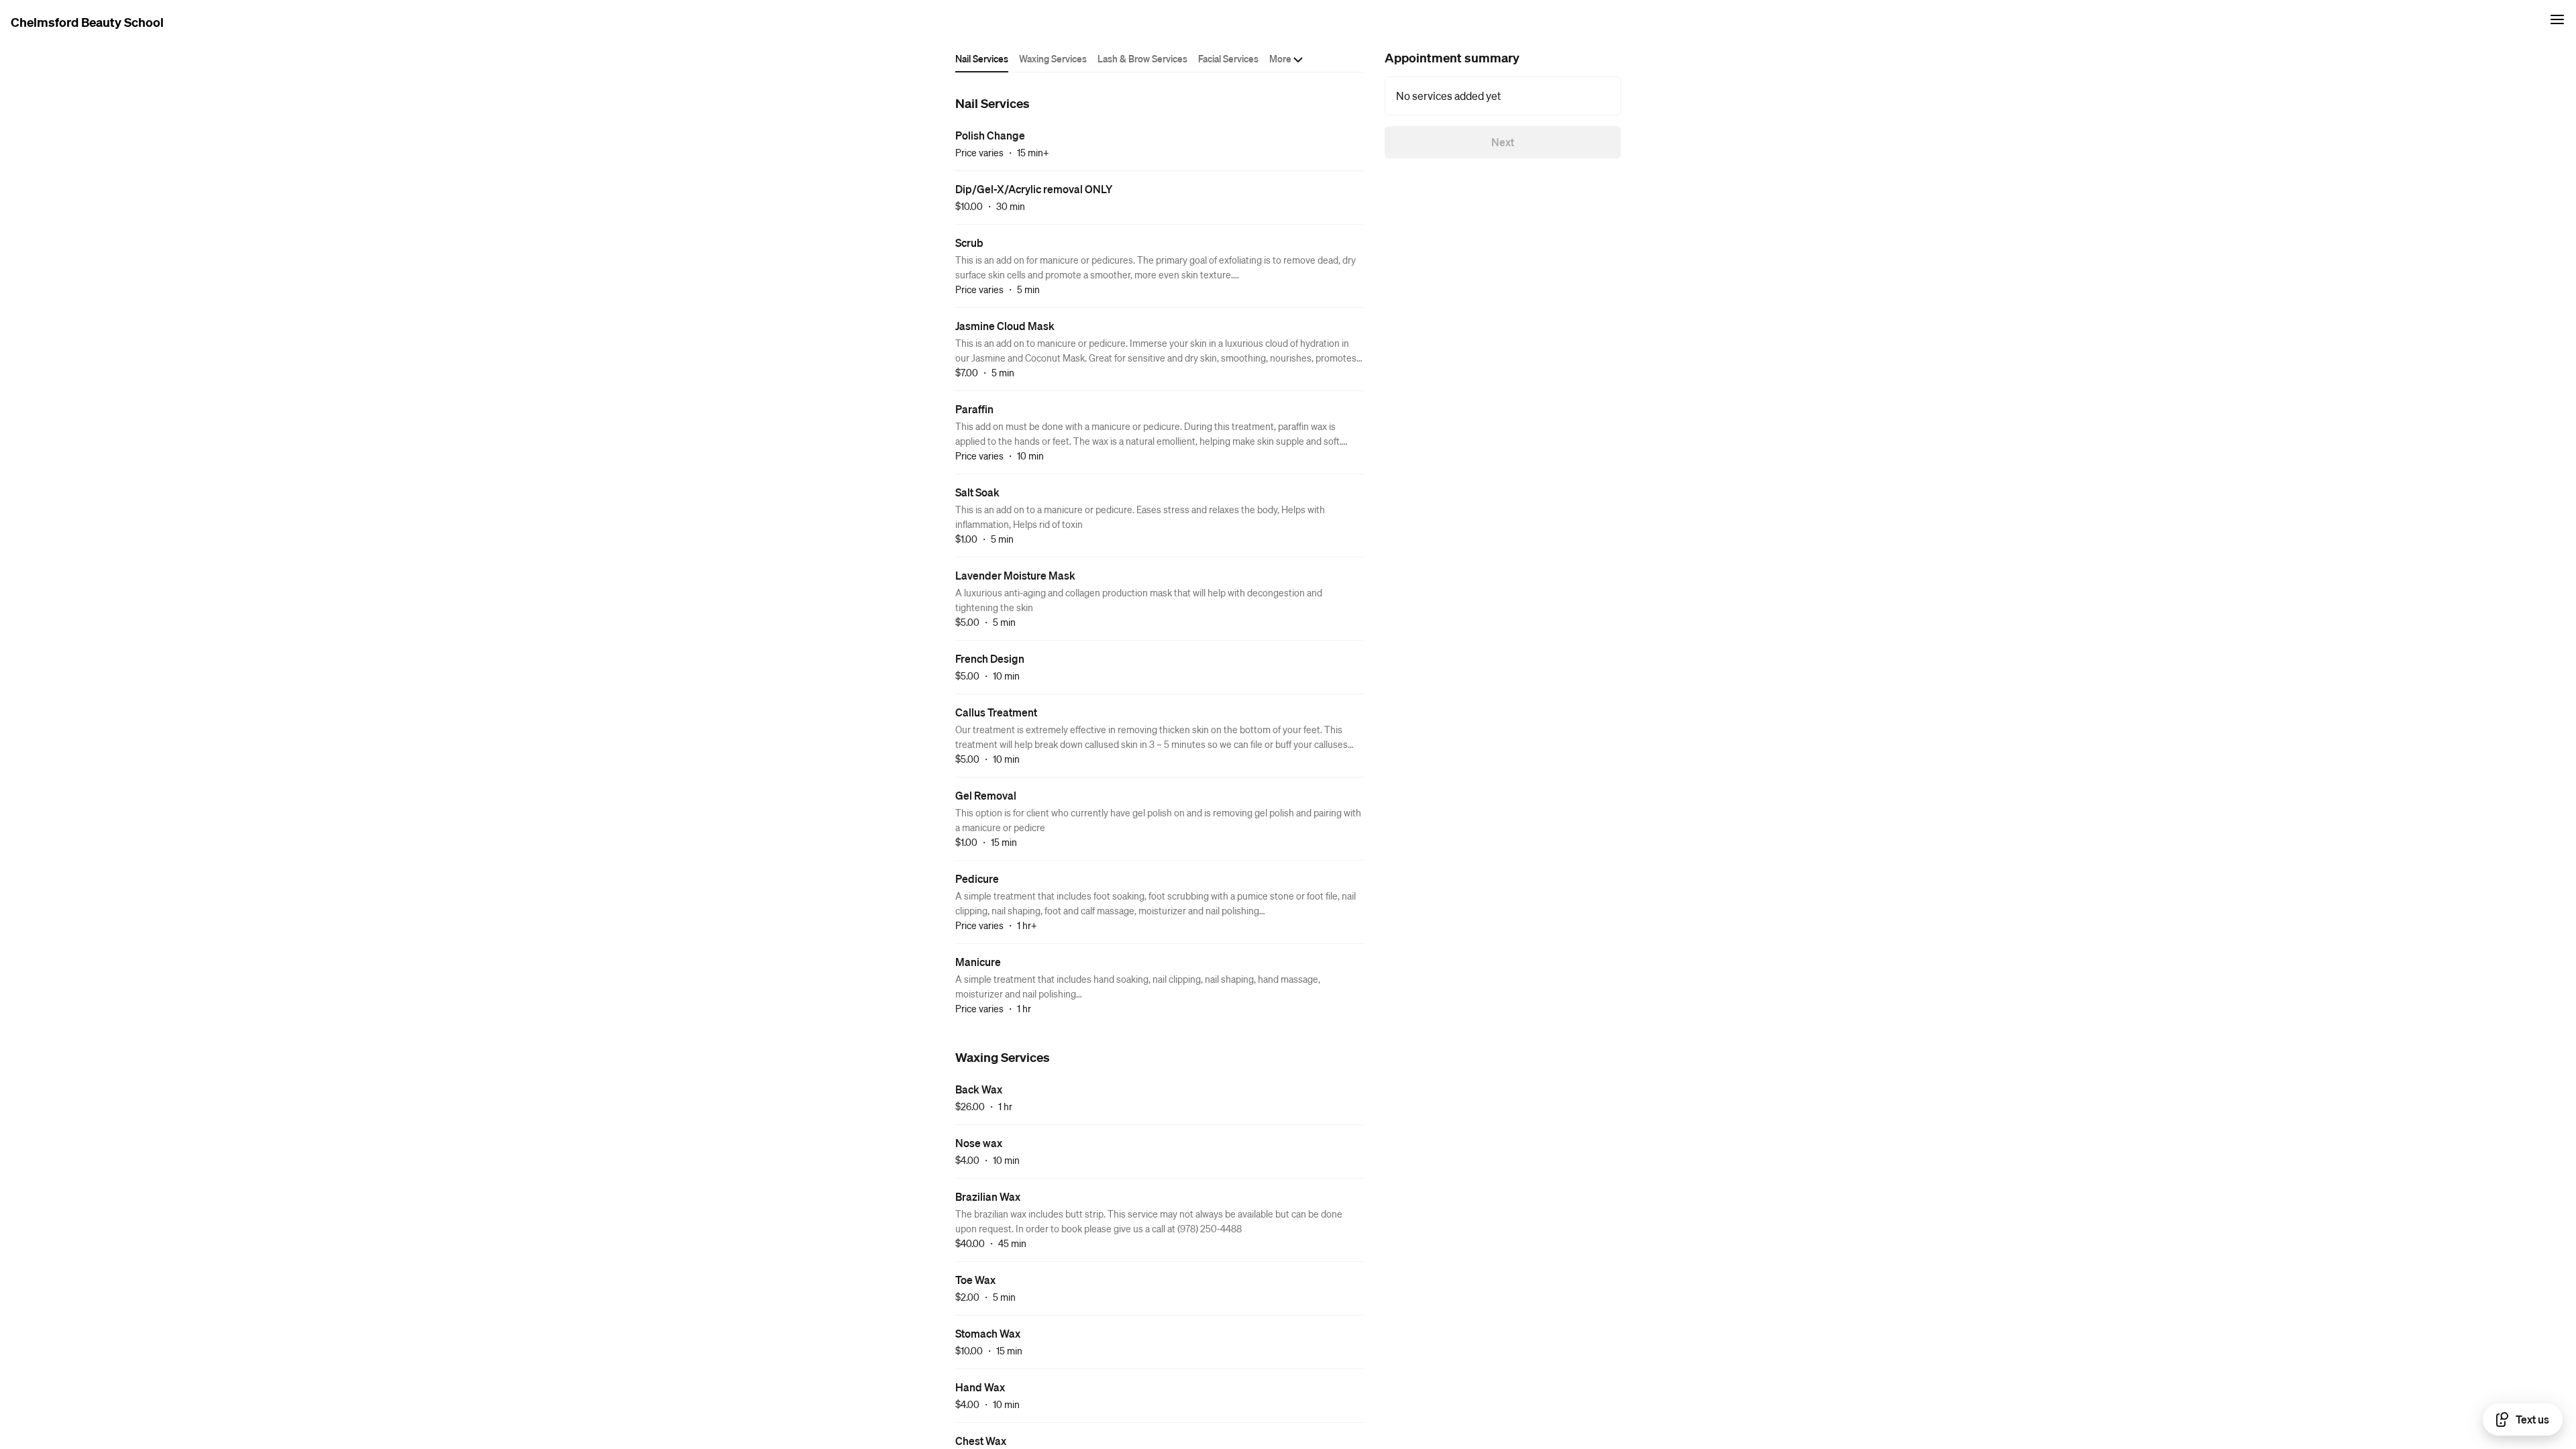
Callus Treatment (996, 712)
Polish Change (990, 135)
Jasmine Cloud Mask (1005, 326)
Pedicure (977, 878)
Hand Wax (980, 1387)
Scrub (969, 243)
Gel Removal (986, 795)
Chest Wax (981, 1441)
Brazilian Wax (988, 1196)
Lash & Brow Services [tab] (1142, 58)
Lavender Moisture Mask (1015, 575)
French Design (990, 658)
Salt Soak (977, 492)
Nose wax (979, 1143)
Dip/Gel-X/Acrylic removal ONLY (1034, 189)
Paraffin (974, 409)
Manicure (978, 962)
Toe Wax (975, 1280)
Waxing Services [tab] (1053, 58)
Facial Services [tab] (1228, 58)
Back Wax (979, 1089)
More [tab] (1280, 58)
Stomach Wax (988, 1333)
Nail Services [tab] (982, 58)
